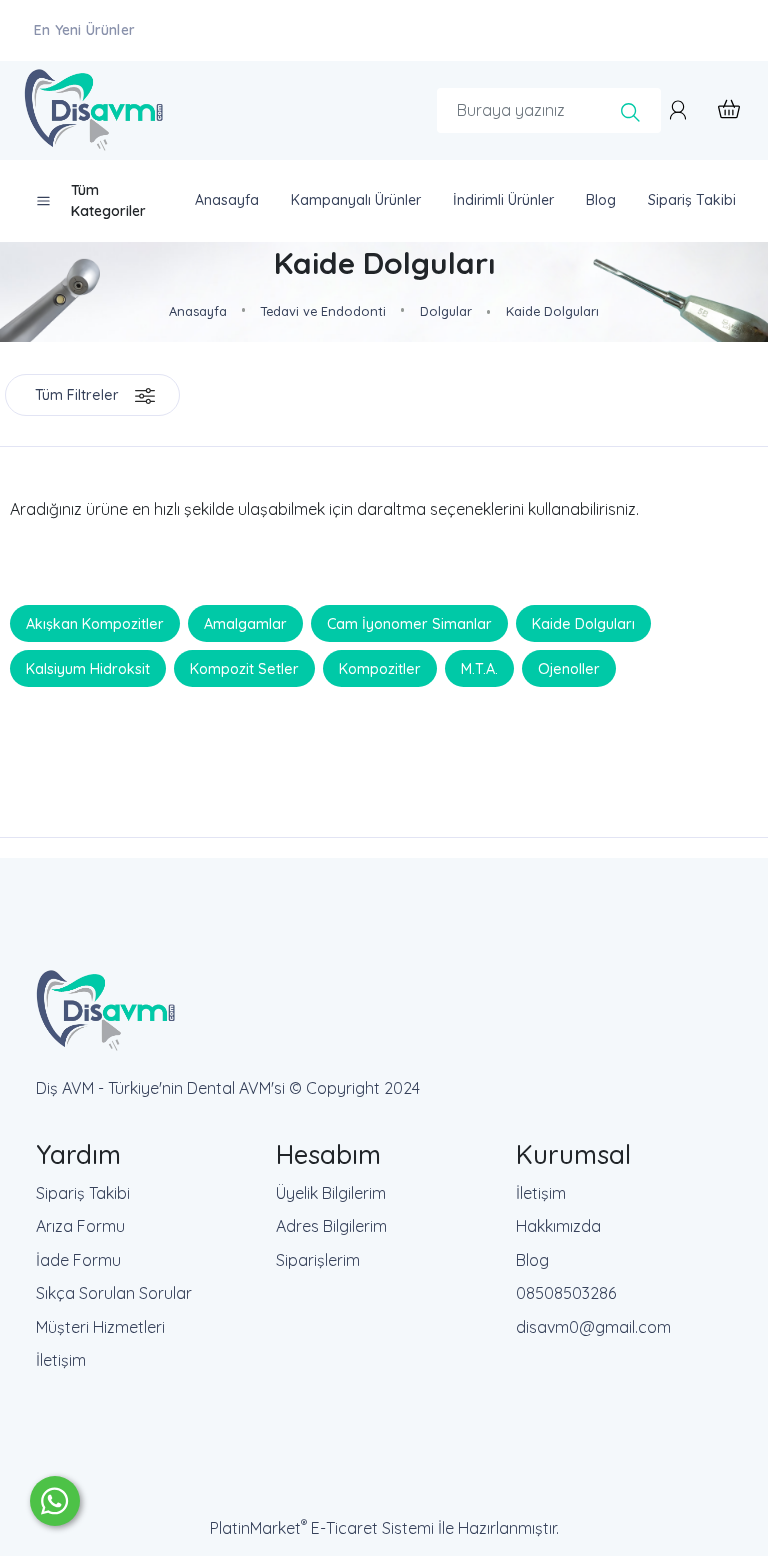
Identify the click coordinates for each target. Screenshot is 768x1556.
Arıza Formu (80, 1226)
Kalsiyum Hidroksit (88, 669)
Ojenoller (569, 669)
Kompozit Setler (244, 669)
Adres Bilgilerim (331, 1226)
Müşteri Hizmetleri (100, 1327)
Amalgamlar (245, 624)
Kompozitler (380, 669)
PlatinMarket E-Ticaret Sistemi (322, 1528)
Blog (532, 1260)
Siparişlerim (318, 1260)
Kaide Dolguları (583, 624)
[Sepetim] (719, 110)
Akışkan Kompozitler (95, 624)
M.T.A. (479, 669)
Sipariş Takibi (83, 1193)
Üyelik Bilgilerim (331, 1193)
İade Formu (78, 1260)
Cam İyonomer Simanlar (409, 624)
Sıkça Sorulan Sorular (114, 1293)
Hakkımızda (558, 1226)
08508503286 (566, 1293)
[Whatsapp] (55, 1501)
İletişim (61, 1360)
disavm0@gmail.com (593, 1327)
